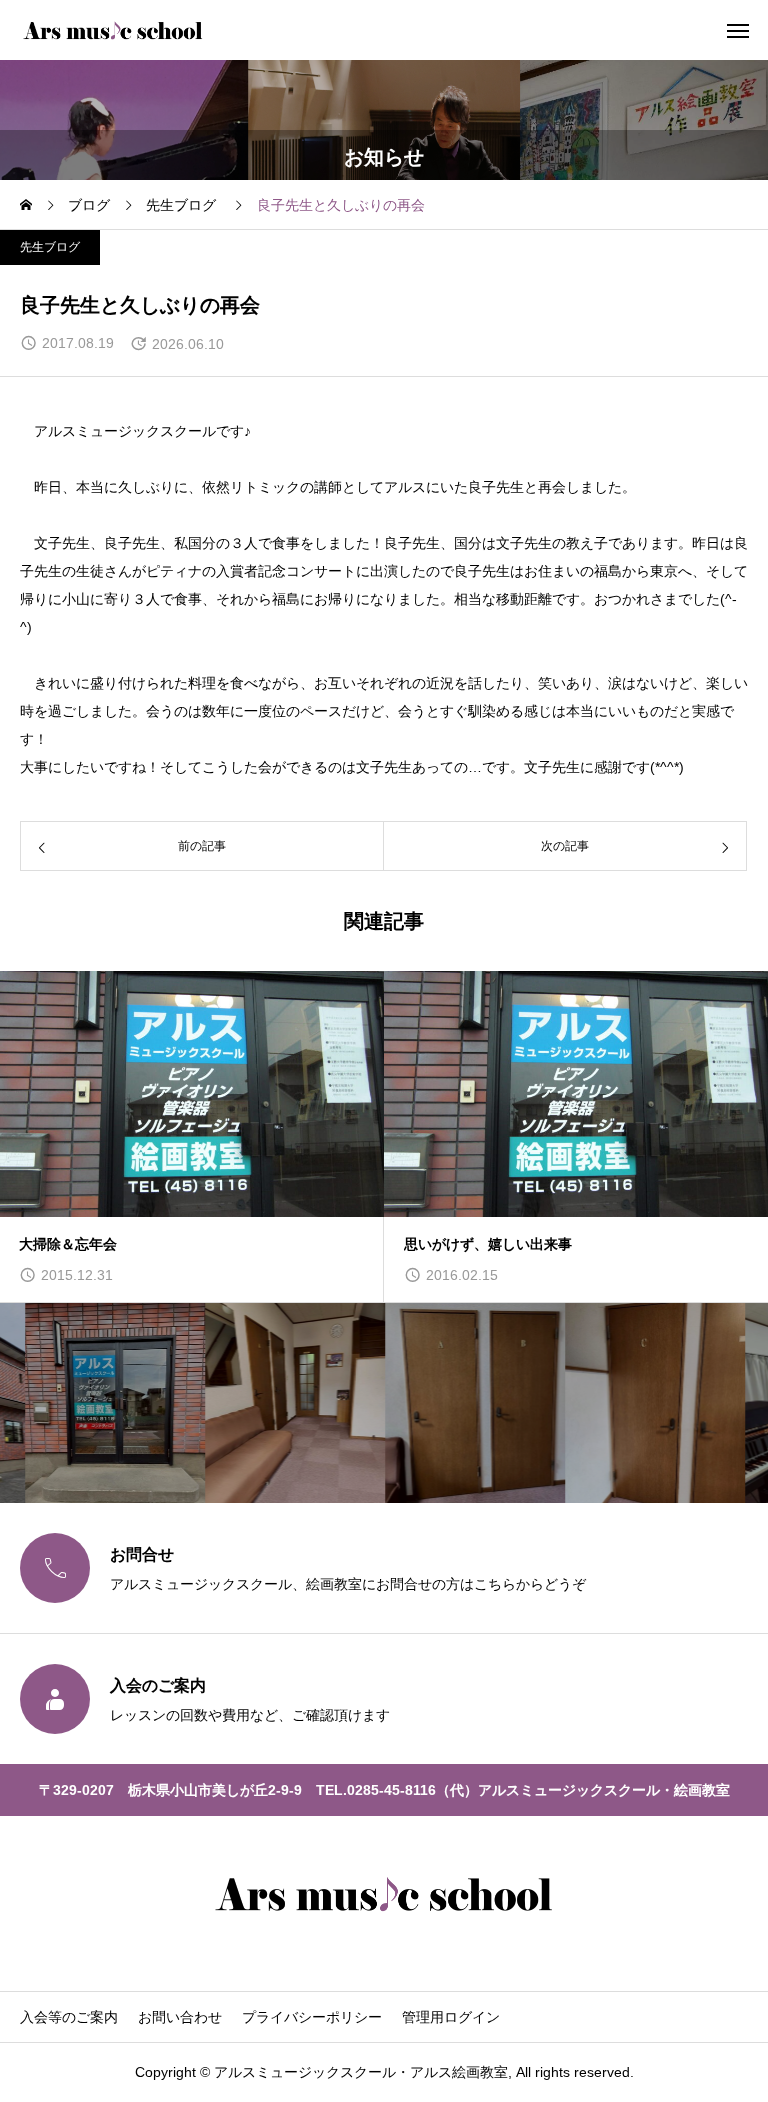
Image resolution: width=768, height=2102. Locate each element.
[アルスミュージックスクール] (113, 30)
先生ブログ (50, 247)
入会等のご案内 (69, 2017)
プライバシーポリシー (312, 2017)
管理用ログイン (451, 2017)
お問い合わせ (180, 2017)
